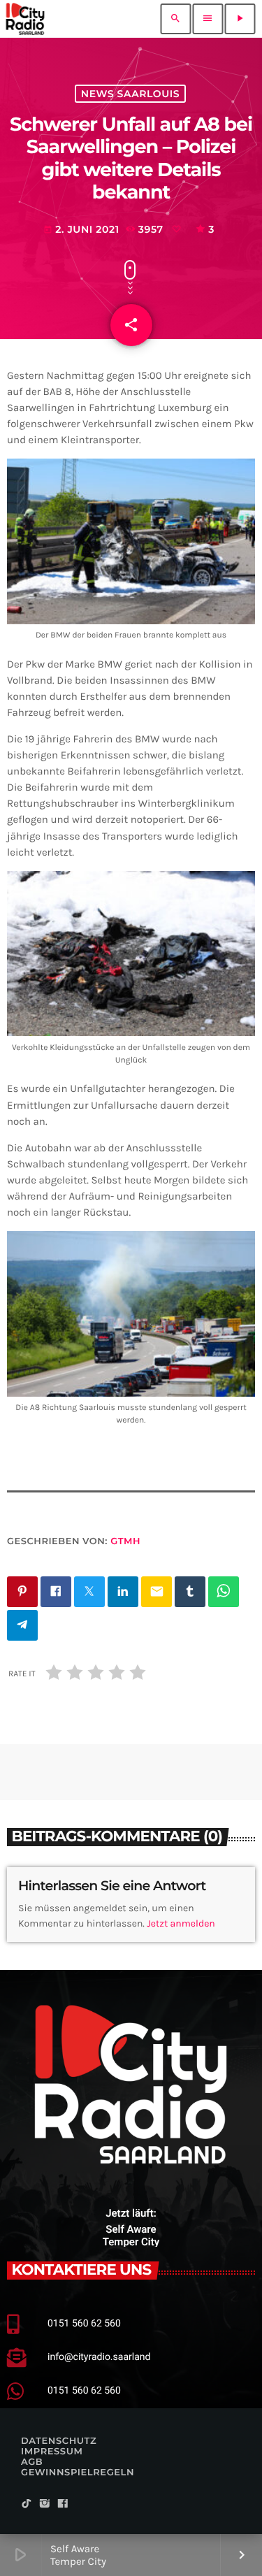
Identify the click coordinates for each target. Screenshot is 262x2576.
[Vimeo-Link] (25, 19)
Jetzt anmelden (181, 1923)
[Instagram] (45, 2504)
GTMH (125, 1541)
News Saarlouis (130, 94)
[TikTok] (27, 2504)
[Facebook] (63, 2504)
